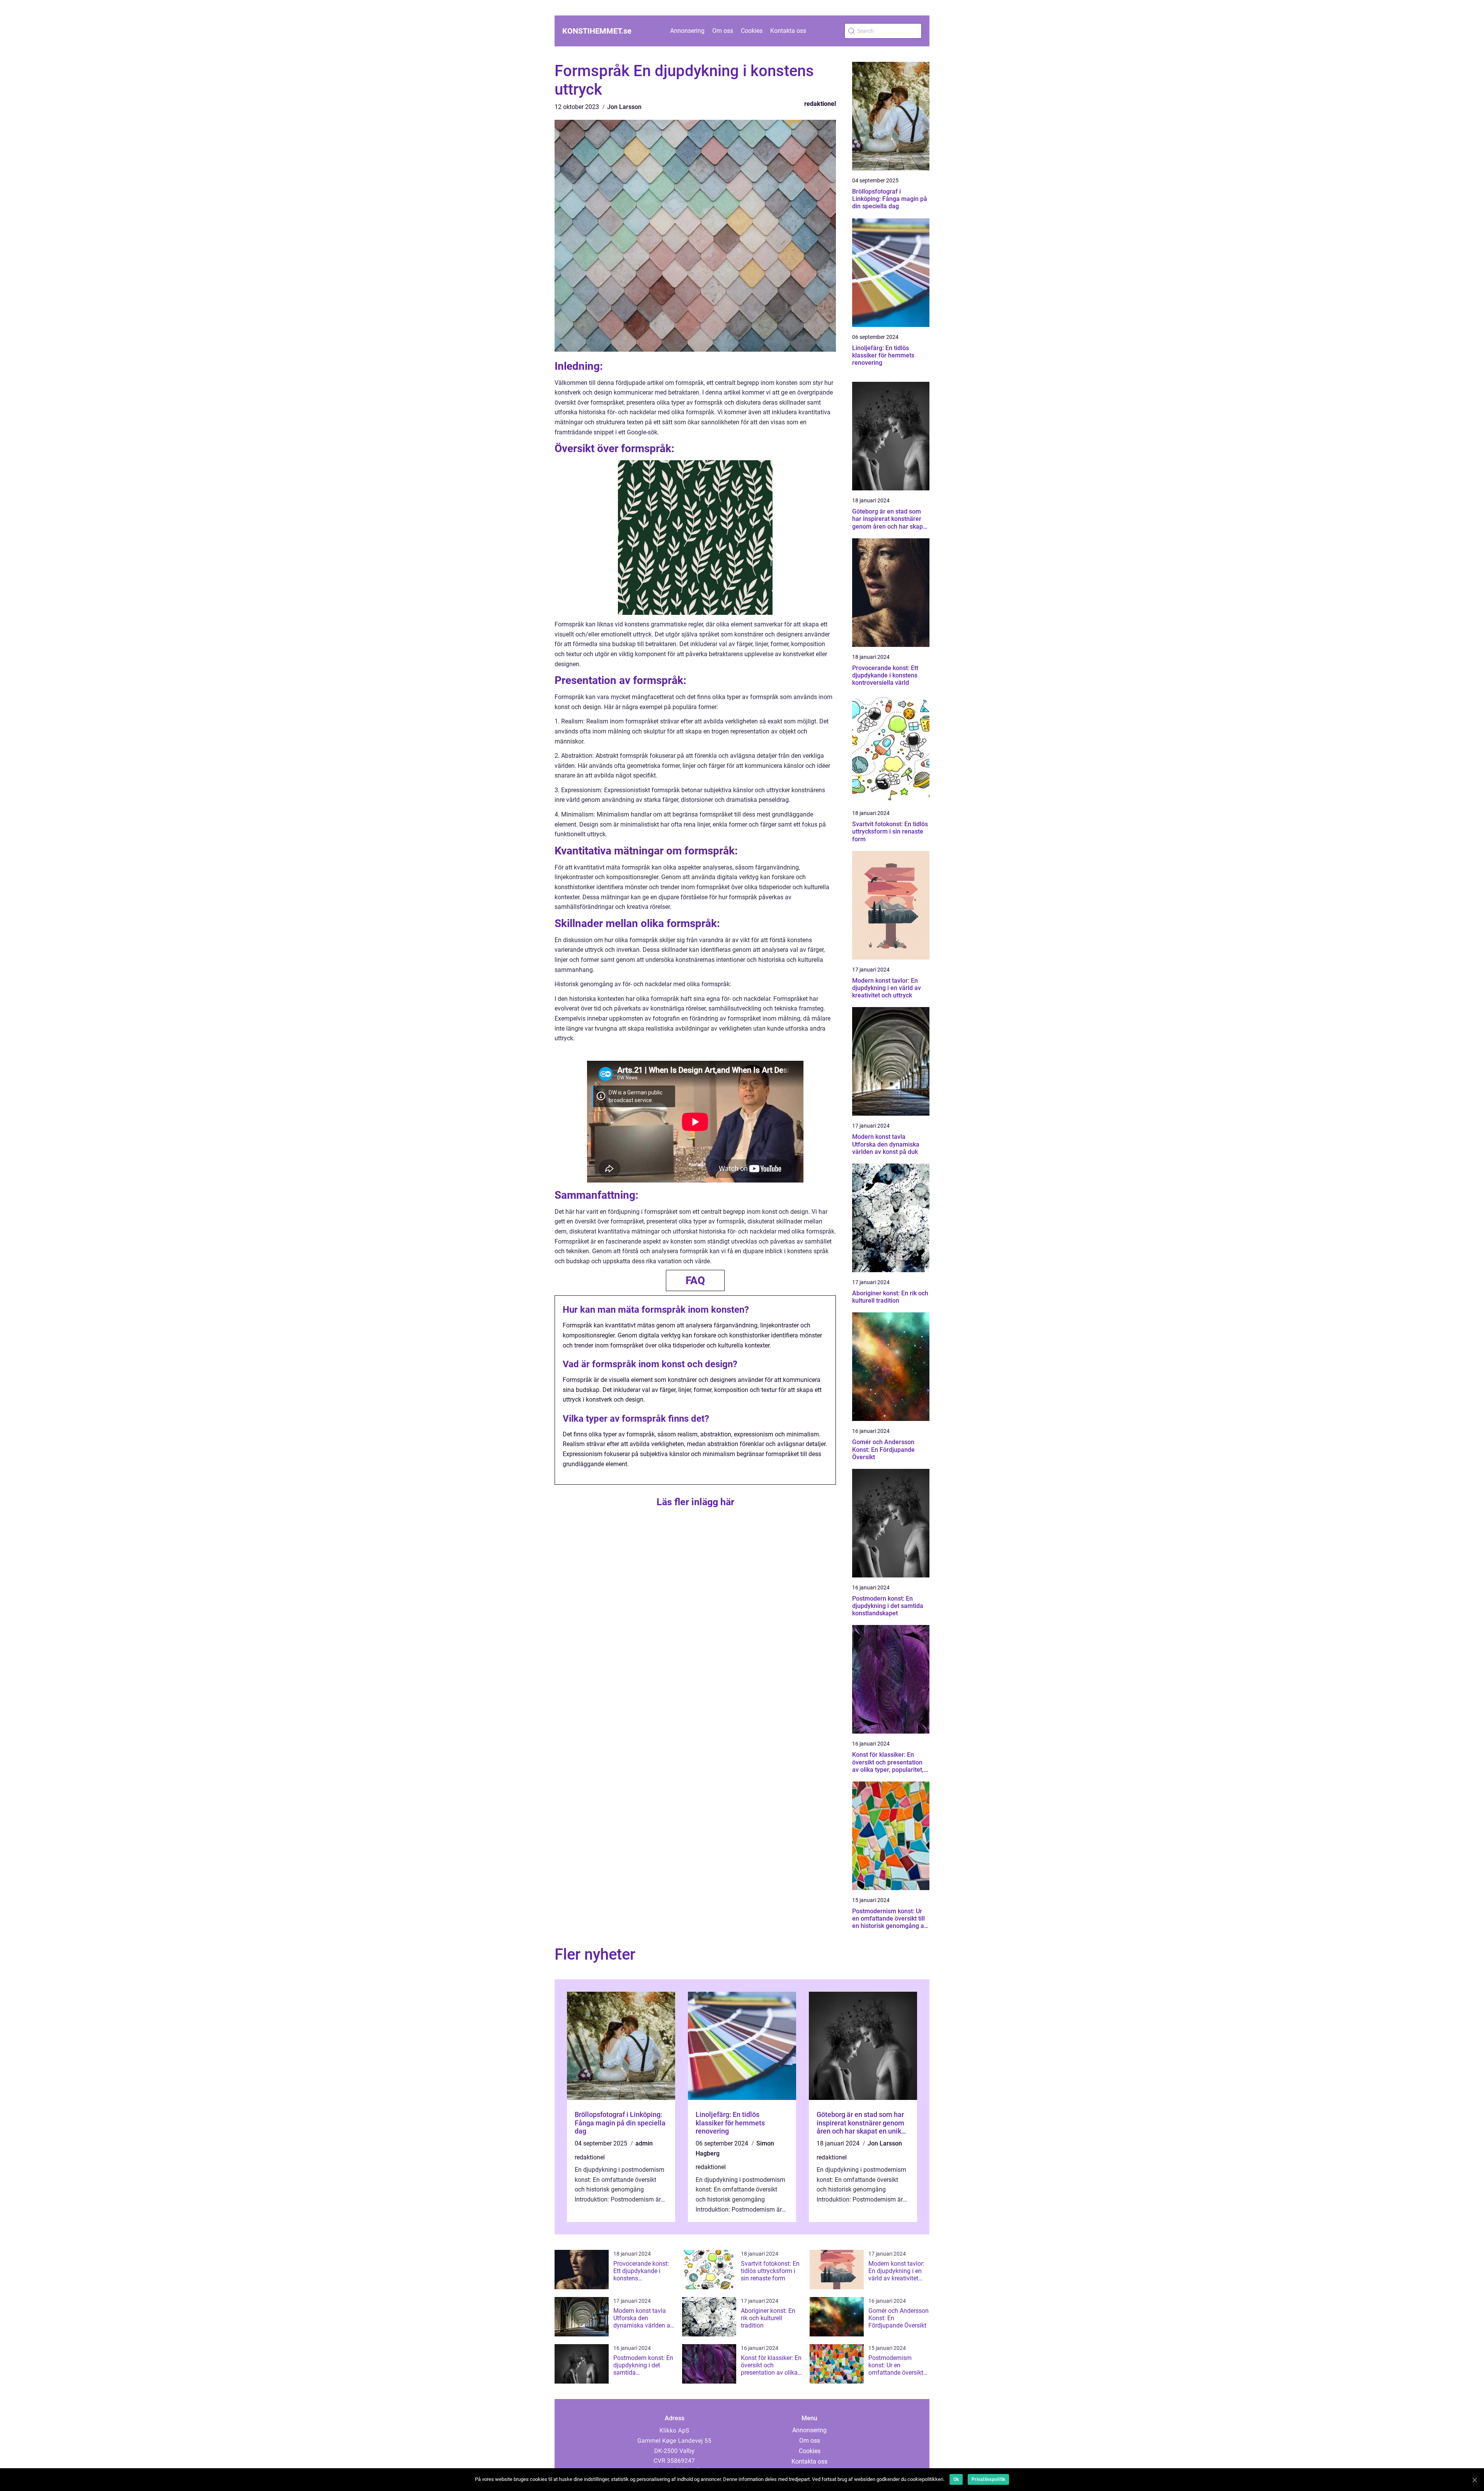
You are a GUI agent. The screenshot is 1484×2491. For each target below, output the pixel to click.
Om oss (723, 31)
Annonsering (687, 31)
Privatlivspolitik (988, 2479)
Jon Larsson (624, 107)
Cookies (752, 31)
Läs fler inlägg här (695, 1502)
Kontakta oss (788, 31)
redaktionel (820, 104)
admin (644, 2143)
